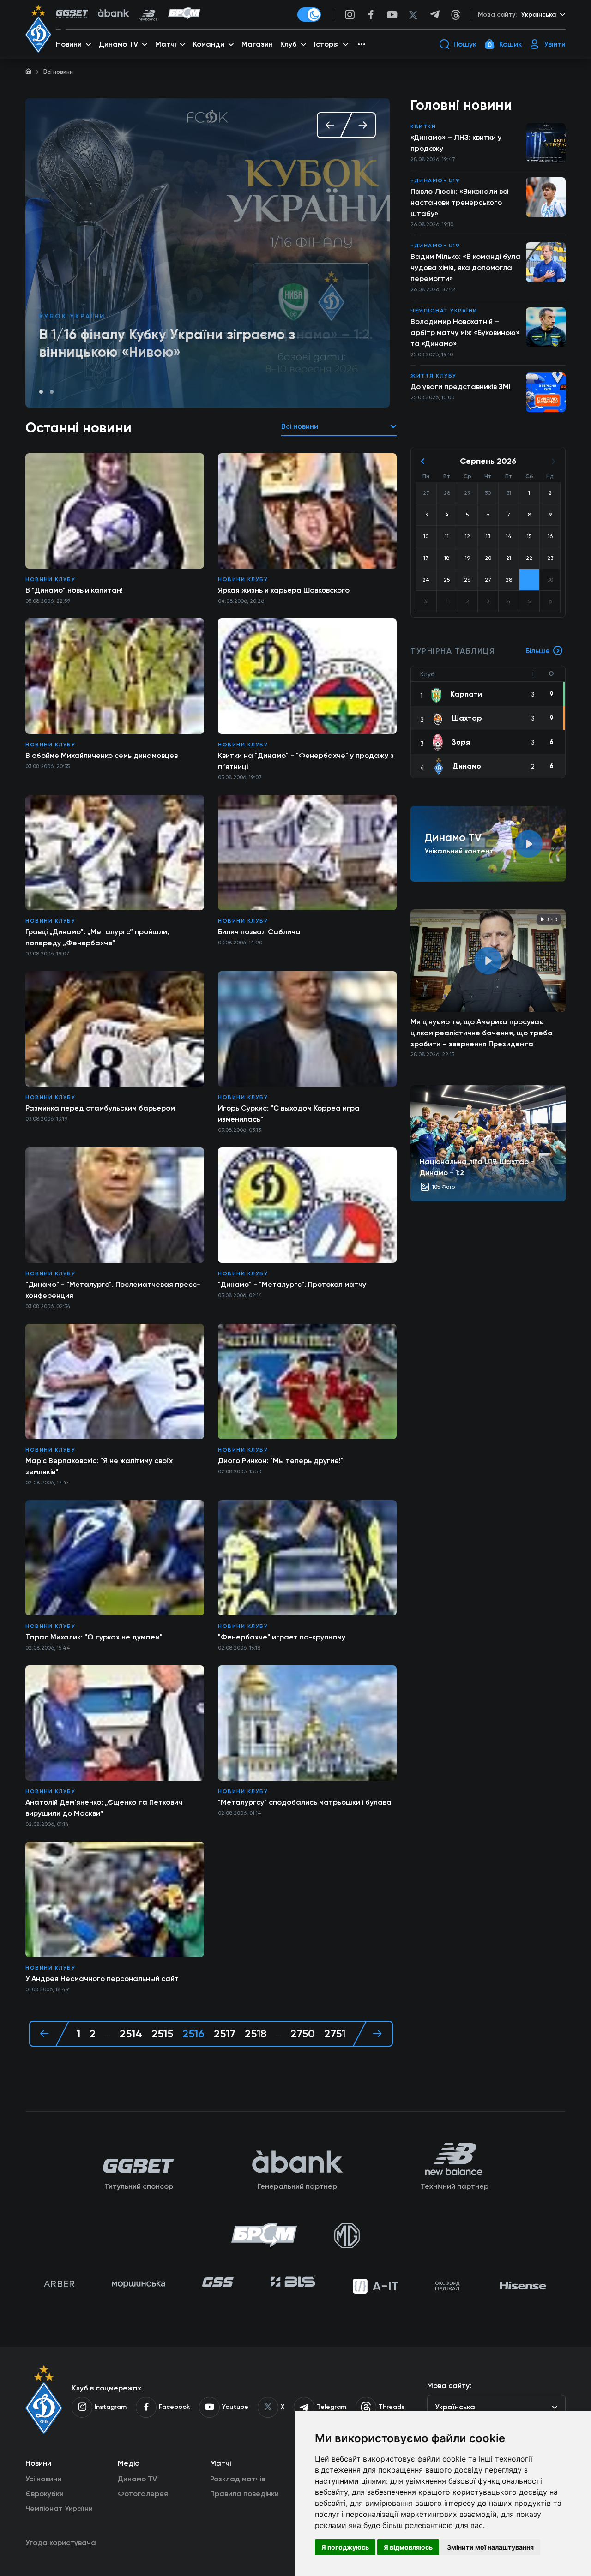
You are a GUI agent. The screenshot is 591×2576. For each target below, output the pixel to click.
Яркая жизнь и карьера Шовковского (284, 590)
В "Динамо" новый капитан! (74, 590)
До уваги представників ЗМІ (461, 387)
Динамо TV (137, 2479)
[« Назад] (49, 2034)
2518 (256, 2034)
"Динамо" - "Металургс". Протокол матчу (292, 1284)
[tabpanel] (208, 253)
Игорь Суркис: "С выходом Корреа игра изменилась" (289, 1114)
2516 (193, 2034)
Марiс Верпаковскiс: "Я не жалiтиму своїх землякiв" (99, 1466)
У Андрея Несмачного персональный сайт (102, 1979)
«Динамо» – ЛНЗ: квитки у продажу (456, 143)
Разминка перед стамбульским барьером (100, 1108)
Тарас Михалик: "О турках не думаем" (94, 1637)
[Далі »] (373, 2034)
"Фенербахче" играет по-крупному (282, 1637)
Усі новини (43, 2479)
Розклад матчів (238, 2479)
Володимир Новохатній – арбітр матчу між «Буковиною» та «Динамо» (465, 333)
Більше (538, 651)
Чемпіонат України (444, 311)
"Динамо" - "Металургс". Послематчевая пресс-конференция (113, 1290)
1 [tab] (41, 392)
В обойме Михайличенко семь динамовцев (102, 755)
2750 (303, 2034)
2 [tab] (52, 392)
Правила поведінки (244, 2494)
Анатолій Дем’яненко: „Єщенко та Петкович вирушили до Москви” (104, 1808)
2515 (162, 2034)
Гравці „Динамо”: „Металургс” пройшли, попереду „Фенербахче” (97, 937)
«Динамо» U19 (71, 316)
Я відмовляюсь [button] (408, 2547)
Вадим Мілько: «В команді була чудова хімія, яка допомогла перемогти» (465, 267)
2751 (335, 2034)
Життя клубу (434, 376)
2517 (225, 2034)
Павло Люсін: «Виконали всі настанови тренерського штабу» (459, 202)
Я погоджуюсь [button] (345, 2547)
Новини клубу (50, 579)
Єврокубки (45, 2494)
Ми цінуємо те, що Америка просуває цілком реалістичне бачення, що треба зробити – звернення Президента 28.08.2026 (482, 1033)
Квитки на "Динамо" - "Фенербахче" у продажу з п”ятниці (306, 761)
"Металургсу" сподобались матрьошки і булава (305, 1802)
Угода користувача (61, 2543)
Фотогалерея (143, 2494)
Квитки (423, 126)
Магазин (257, 44)
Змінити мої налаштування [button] (490, 2547)
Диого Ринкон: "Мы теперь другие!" (281, 1461)
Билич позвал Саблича (259, 932)
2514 (131, 2034)
